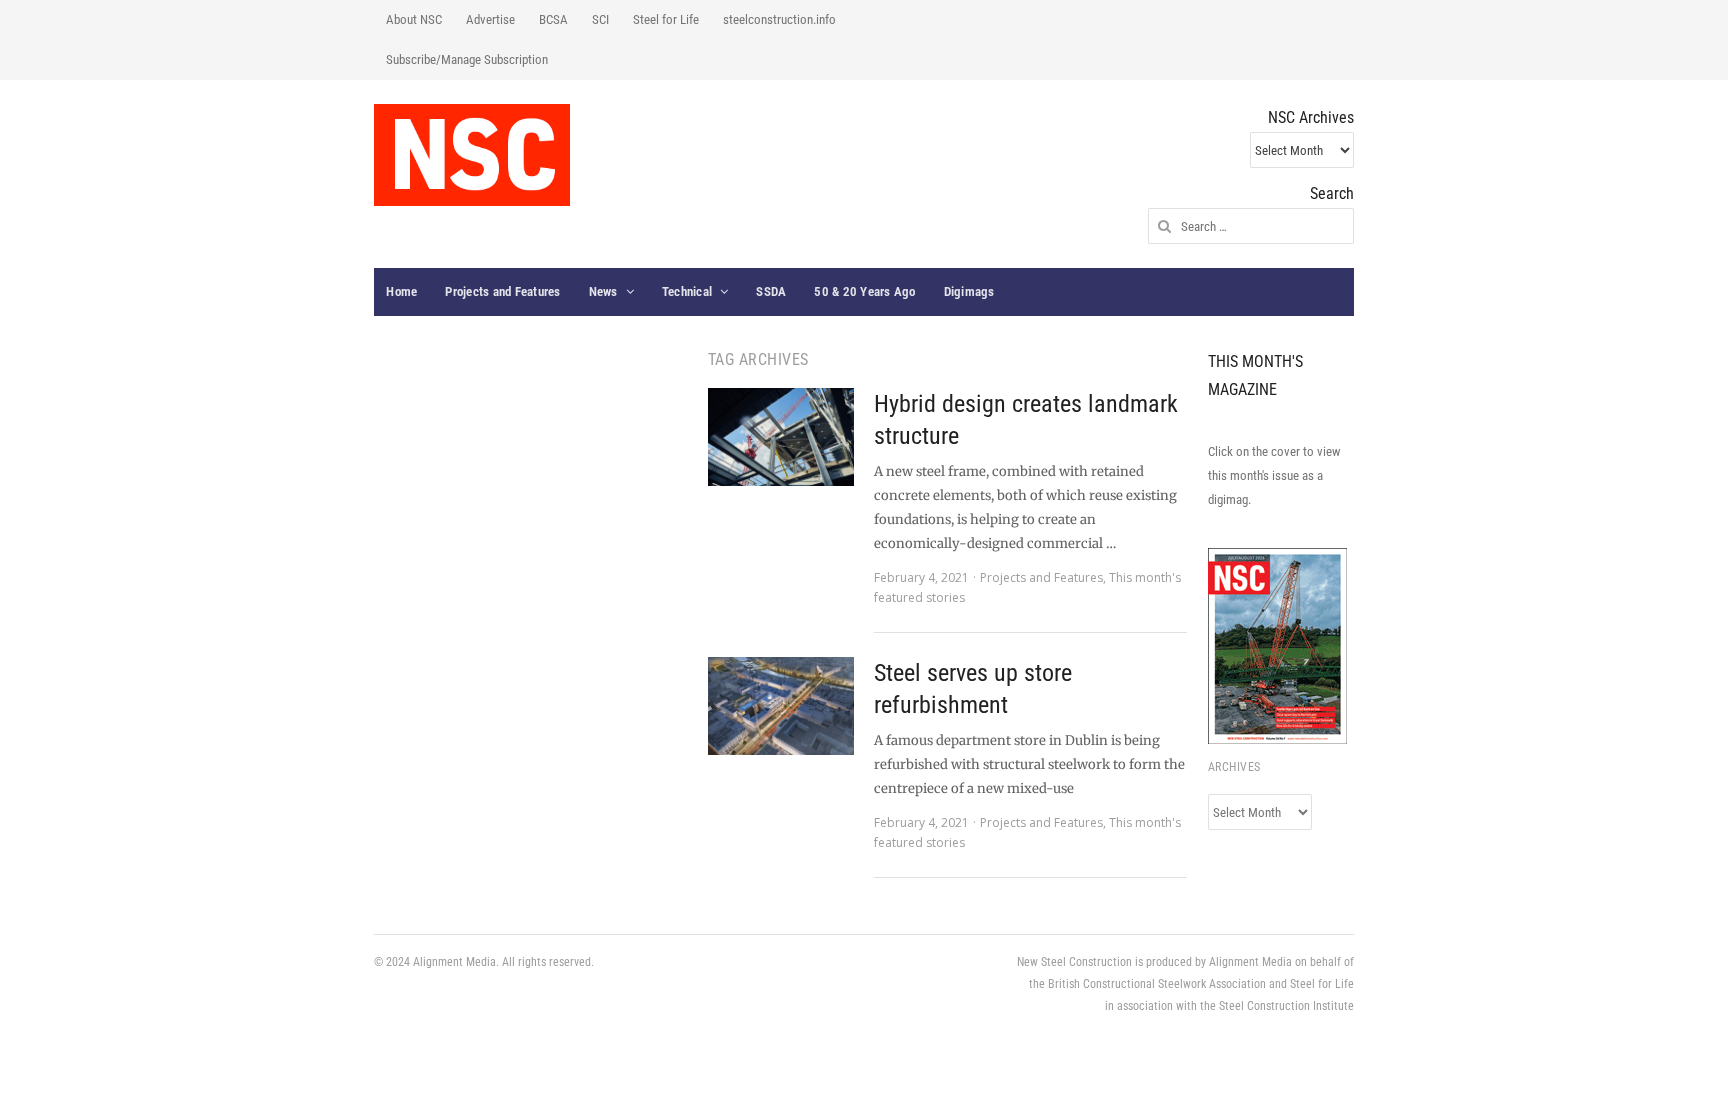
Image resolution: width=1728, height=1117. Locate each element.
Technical (687, 291)
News (603, 291)
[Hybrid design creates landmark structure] (781, 437)
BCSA (553, 19)
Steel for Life (666, 19)
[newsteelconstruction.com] (472, 155)
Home (401, 291)
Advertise (490, 19)
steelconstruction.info (779, 19)
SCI (600, 19)
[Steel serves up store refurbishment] (781, 706)
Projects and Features (502, 291)
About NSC (414, 19)
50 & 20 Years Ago (864, 291)
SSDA (771, 291)
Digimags (969, 291)
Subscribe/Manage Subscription (467, 59)
